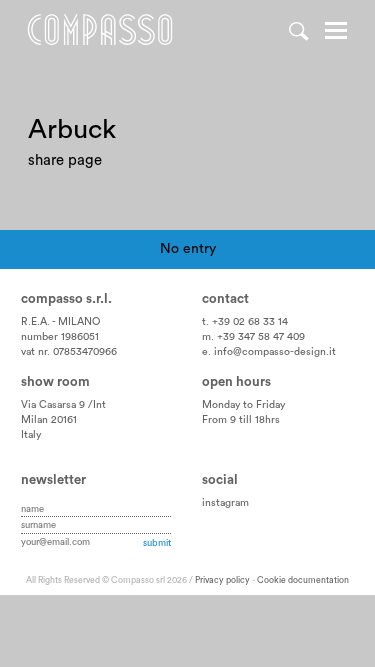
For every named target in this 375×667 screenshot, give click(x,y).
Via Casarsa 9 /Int (63, 405)
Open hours (236, 382)
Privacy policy (222, 580)
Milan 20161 (49, 420)
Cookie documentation (303, 580)
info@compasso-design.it (275, 352)
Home (100, 30)
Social (220, 480)
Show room (55, 382)
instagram (225, 503)
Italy (31, 435)
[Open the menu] (336, 33)
